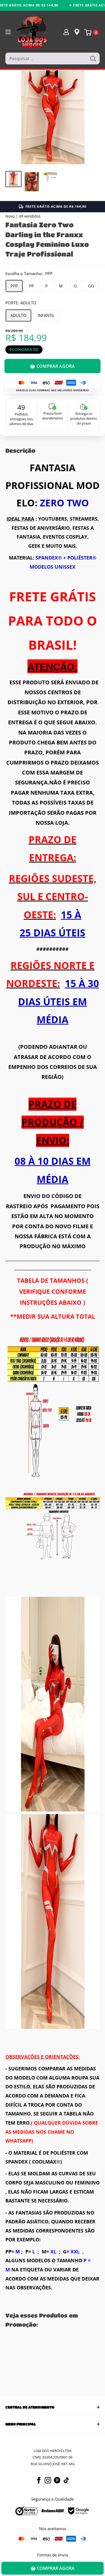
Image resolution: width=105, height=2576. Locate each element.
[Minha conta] (66, 32)
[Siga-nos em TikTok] (66, 2480)
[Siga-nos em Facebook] (39, 2480)
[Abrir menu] (8, 32)
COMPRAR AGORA (56, 366)
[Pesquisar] (93, 59)
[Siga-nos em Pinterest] (57, 2480)
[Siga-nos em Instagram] (48, 2480)
